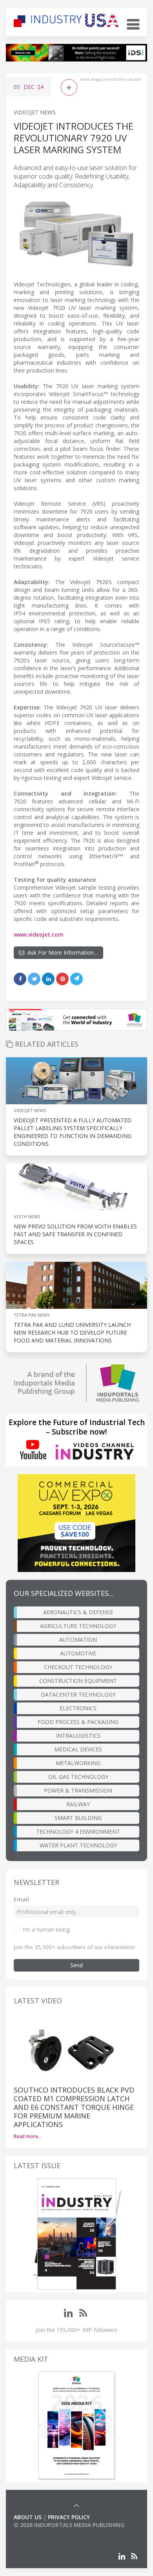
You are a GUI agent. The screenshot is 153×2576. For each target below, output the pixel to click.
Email (21, 1899)
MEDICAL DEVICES (78, 1749)
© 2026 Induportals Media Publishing (69, 2525)
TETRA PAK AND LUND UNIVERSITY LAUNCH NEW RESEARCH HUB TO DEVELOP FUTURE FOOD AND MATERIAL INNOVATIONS (72, 1332)
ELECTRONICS (78, 1708)
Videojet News (35, 112)
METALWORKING (78, 1763)
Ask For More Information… (61, 952)
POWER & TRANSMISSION (78, 1790)
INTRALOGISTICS (78, 1736)
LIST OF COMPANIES (40, 2533)
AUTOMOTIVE (78, 1653)
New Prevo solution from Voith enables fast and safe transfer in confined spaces (75, 1234)
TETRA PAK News (32, 1315)
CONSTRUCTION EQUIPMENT (78, 1681)
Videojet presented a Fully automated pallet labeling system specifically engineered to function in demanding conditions (73, 1132)
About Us (28, 2517)
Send (76, 1965)
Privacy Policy (69, 2517)
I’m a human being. (47, 1929)
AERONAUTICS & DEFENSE (78, 1612)
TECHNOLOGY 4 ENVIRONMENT (78, 1832)
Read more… (28, 2136)
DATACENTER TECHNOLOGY (78, 1694)
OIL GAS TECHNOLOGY (78, 1777)
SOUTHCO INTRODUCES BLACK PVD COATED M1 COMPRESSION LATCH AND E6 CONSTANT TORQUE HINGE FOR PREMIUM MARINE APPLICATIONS (74, 2107)
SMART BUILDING (78, 1818)
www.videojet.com (39, 934)
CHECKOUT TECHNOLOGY (78, 1667)
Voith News (27, 1217)
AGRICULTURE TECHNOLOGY (78, 1626)
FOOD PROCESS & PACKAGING (78, 1722)
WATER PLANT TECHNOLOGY (78, 1845)
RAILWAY (78, 1804)
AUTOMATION (78, 1640)
